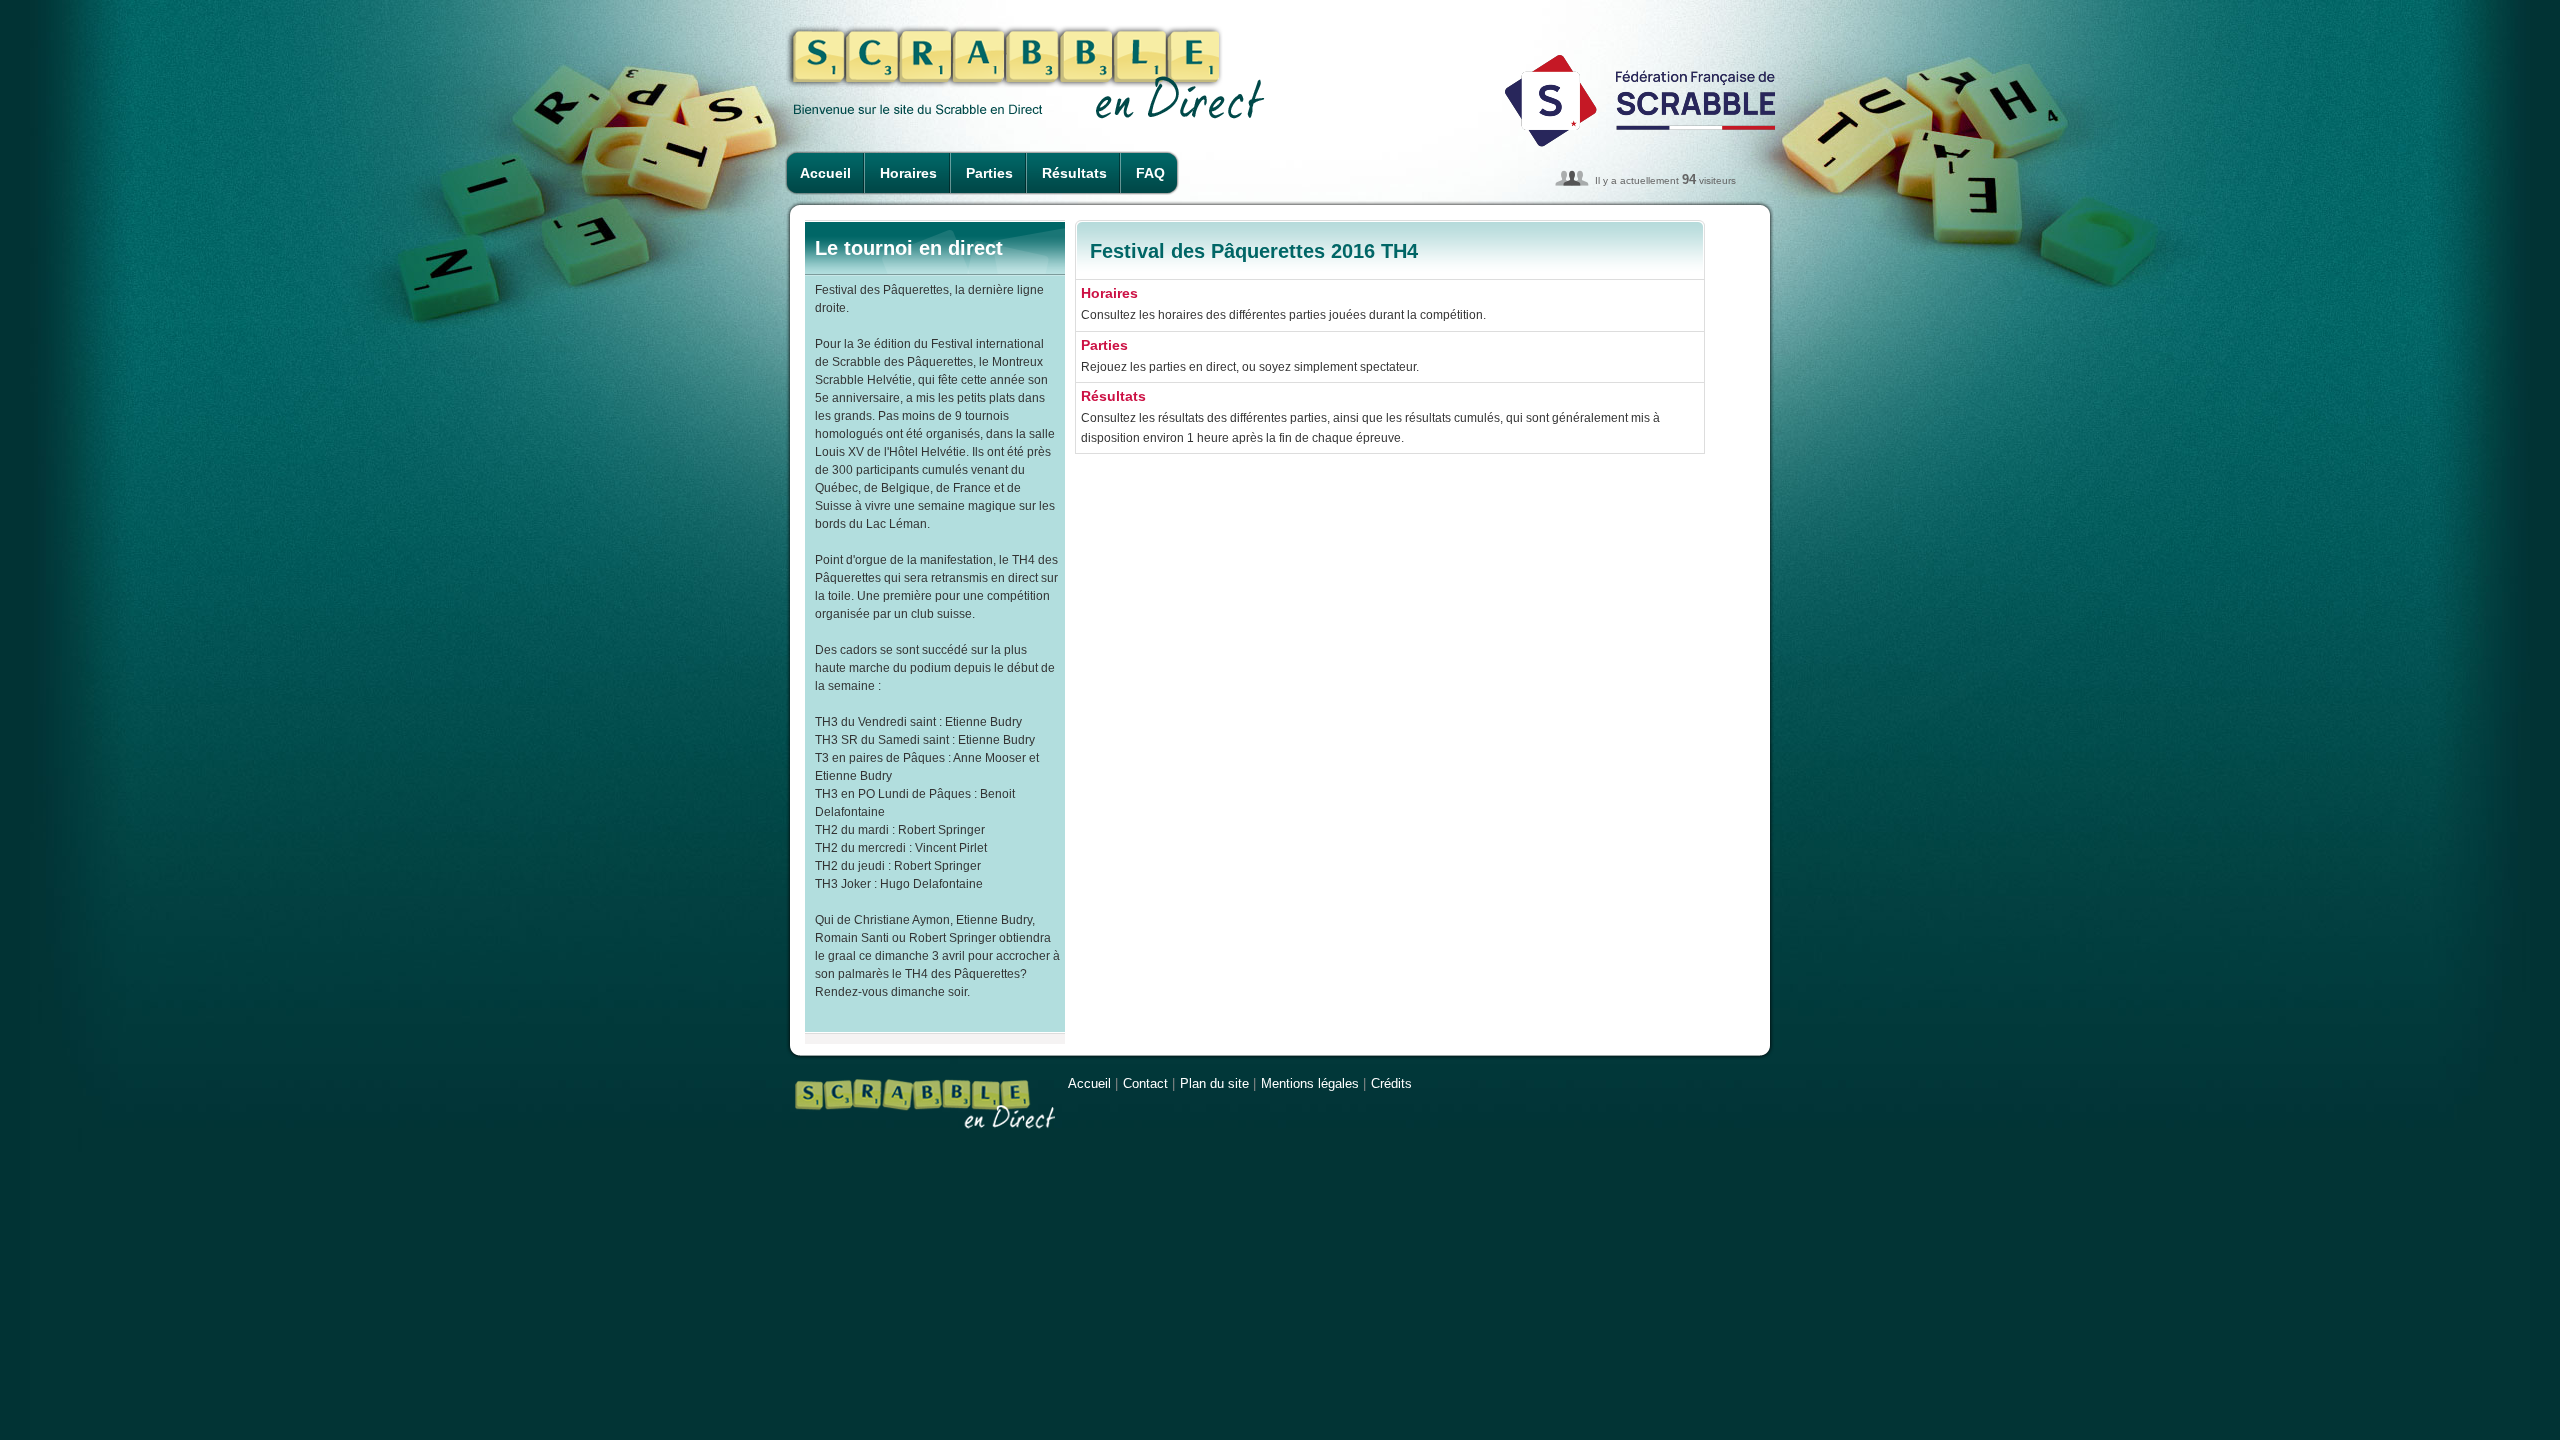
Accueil (825, 173)
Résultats (1074, 173)
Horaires (908, 173)
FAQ (1150, 173)
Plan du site (1214, 1083)
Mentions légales (1310, 1083)
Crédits (1391, 1083)
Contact (1145, 1083)
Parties (989, 173)
